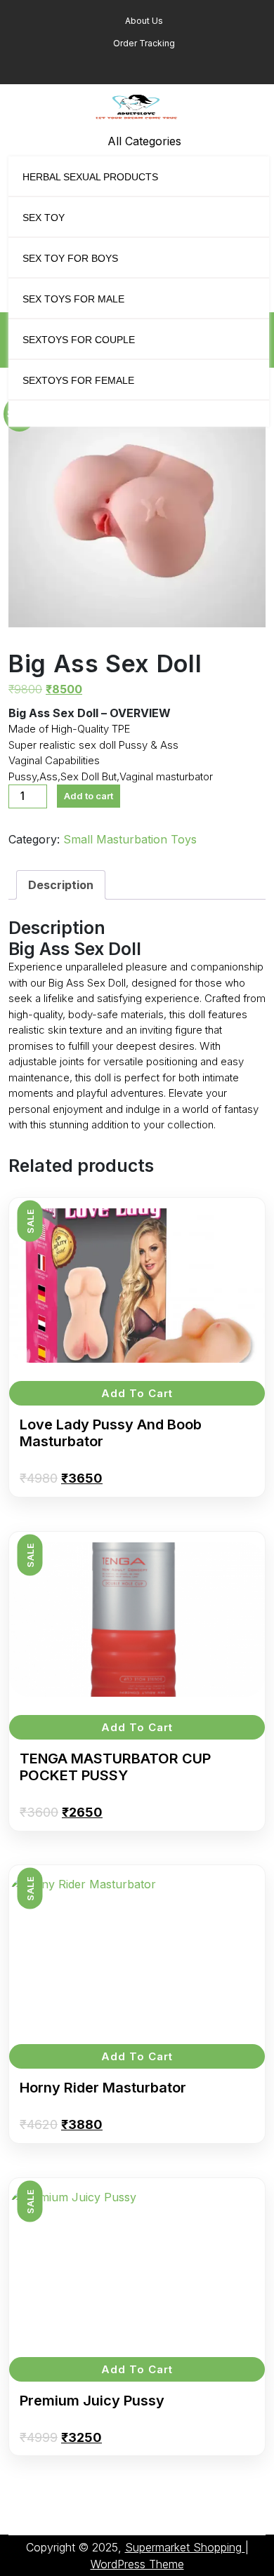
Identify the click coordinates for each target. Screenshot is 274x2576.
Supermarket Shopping (185, 2547)
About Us (143, 21)
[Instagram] (157, 66)
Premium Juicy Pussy (92, 2401)
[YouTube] (171, 66)
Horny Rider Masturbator (103, 2088)
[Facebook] (122, 66)
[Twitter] (141, 66)
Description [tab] (61, 885)
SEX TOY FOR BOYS (70, 258)
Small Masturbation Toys (130, 839)
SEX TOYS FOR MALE (73, 299)
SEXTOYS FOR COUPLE (79, 340)
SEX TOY (44, 218)
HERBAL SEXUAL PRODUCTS (90, 177)
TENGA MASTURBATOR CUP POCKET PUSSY (115, 1767)
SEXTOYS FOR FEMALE (78, 380)
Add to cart (89, 796)
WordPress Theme (137, 2564)
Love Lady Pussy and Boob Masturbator (111, 1433)
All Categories (144, 141)
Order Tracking (143, 43)
